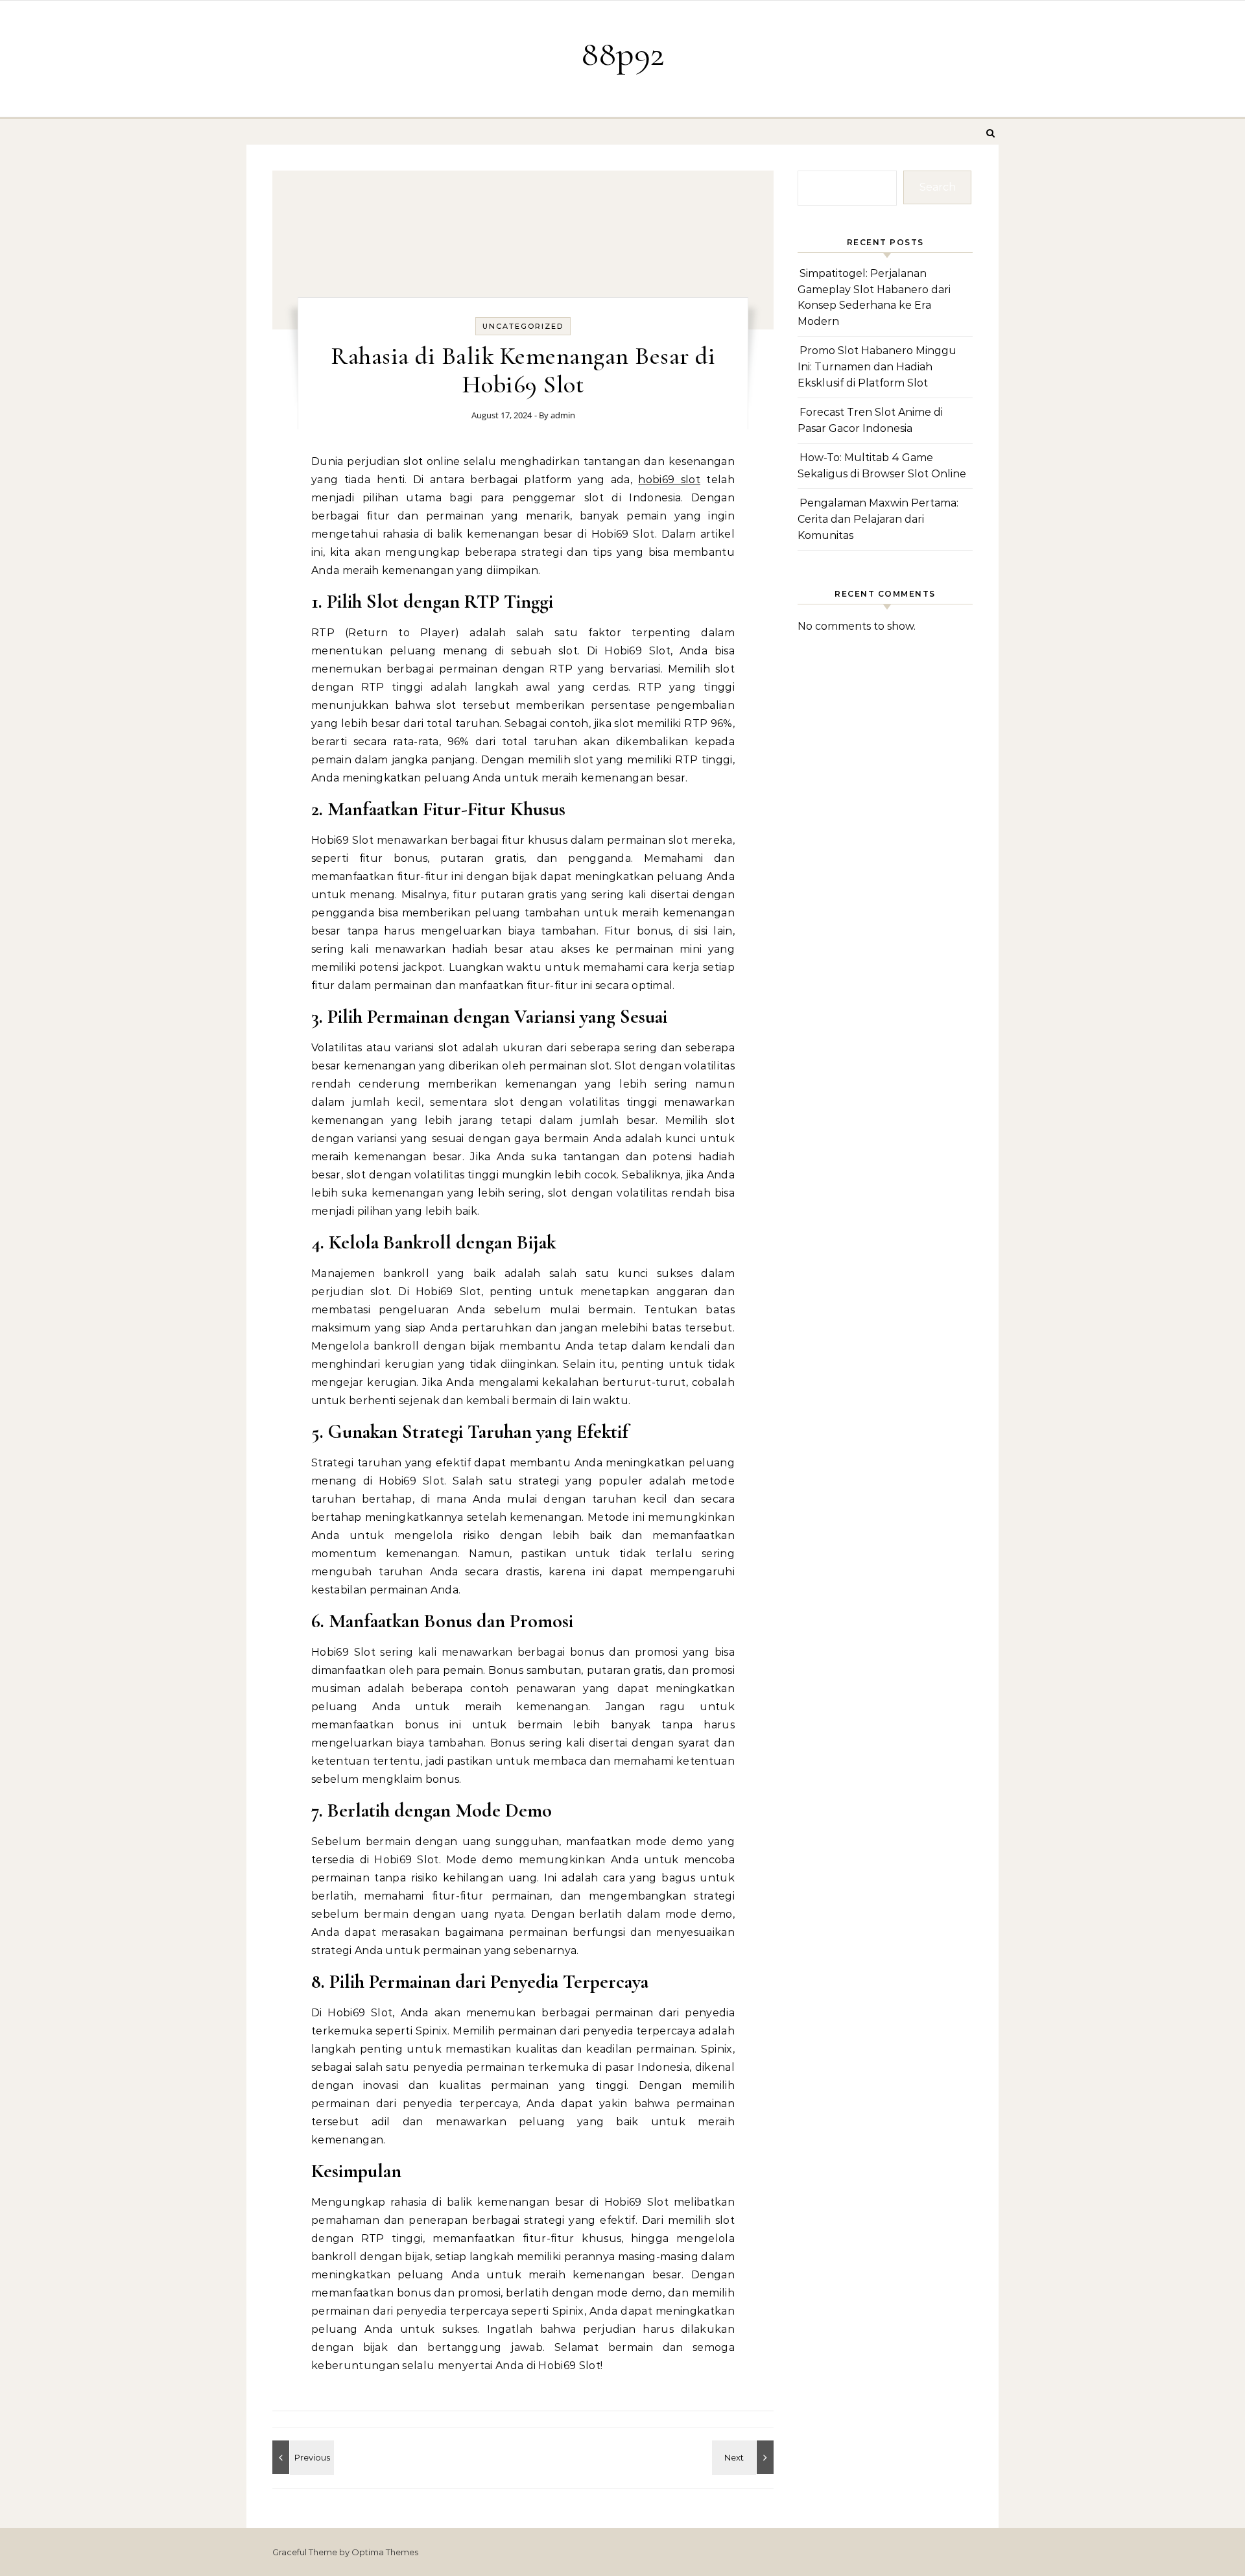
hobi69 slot (669, 480)
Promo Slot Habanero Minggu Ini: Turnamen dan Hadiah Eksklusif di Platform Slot (877, 366)
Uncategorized (523, 326)
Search (938, 187)
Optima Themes (385, 2552)
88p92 (623, 54)
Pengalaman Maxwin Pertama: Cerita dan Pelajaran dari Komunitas (878, 519)
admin (563, 415)
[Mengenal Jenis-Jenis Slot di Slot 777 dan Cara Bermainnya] (302, 2457)
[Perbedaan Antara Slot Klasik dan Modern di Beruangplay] (744, 2457)
